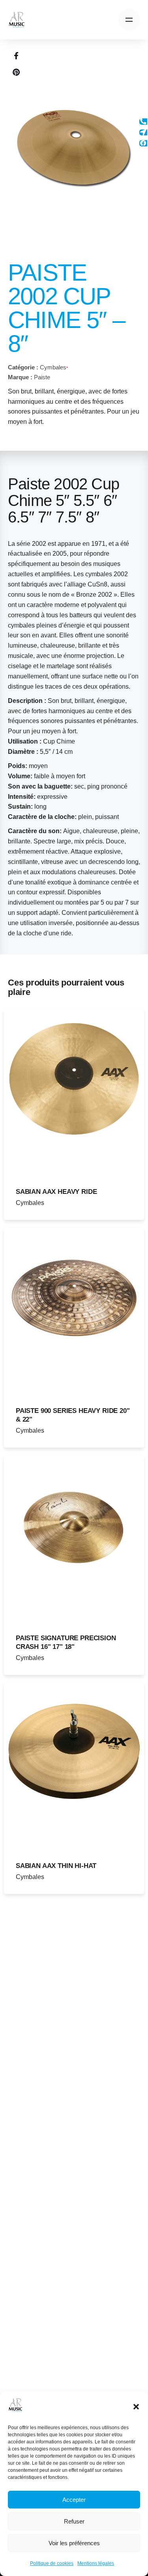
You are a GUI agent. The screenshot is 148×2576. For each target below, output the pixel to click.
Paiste (42, 377)
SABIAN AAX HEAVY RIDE (56, 1192)
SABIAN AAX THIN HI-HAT (56, 1866)
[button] (136, 2407)
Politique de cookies (52, 2563)
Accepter (74, 2500)
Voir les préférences (74, 2543)
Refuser (74, 2521)
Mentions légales (96, 2563)
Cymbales (53, 367)
